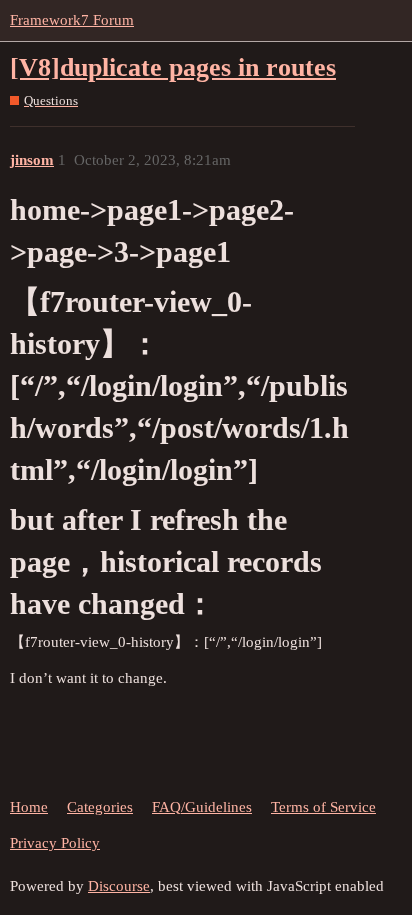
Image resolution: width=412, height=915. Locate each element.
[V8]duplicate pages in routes (173, 67)
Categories (100, 807)
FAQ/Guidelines (202, 807)
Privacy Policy (55, 843)
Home (29, 807)
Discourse (119, 886)
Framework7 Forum (72, 20)
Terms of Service (323, 807)
